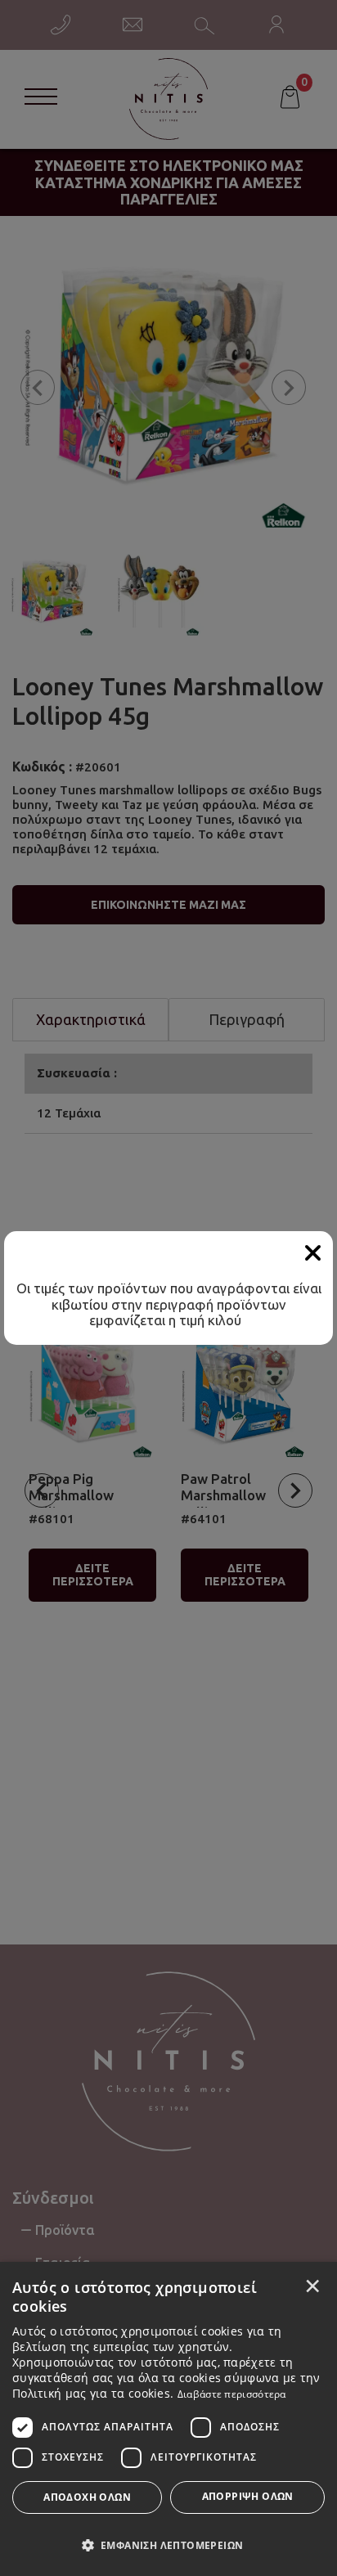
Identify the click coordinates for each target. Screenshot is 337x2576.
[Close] (312, 1253)
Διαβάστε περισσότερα (232, 2394)
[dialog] (168, 2419)
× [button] (312, 2286)
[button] (168, 2544)
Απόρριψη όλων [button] (248, 2496)
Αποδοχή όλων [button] (87, 2497)
